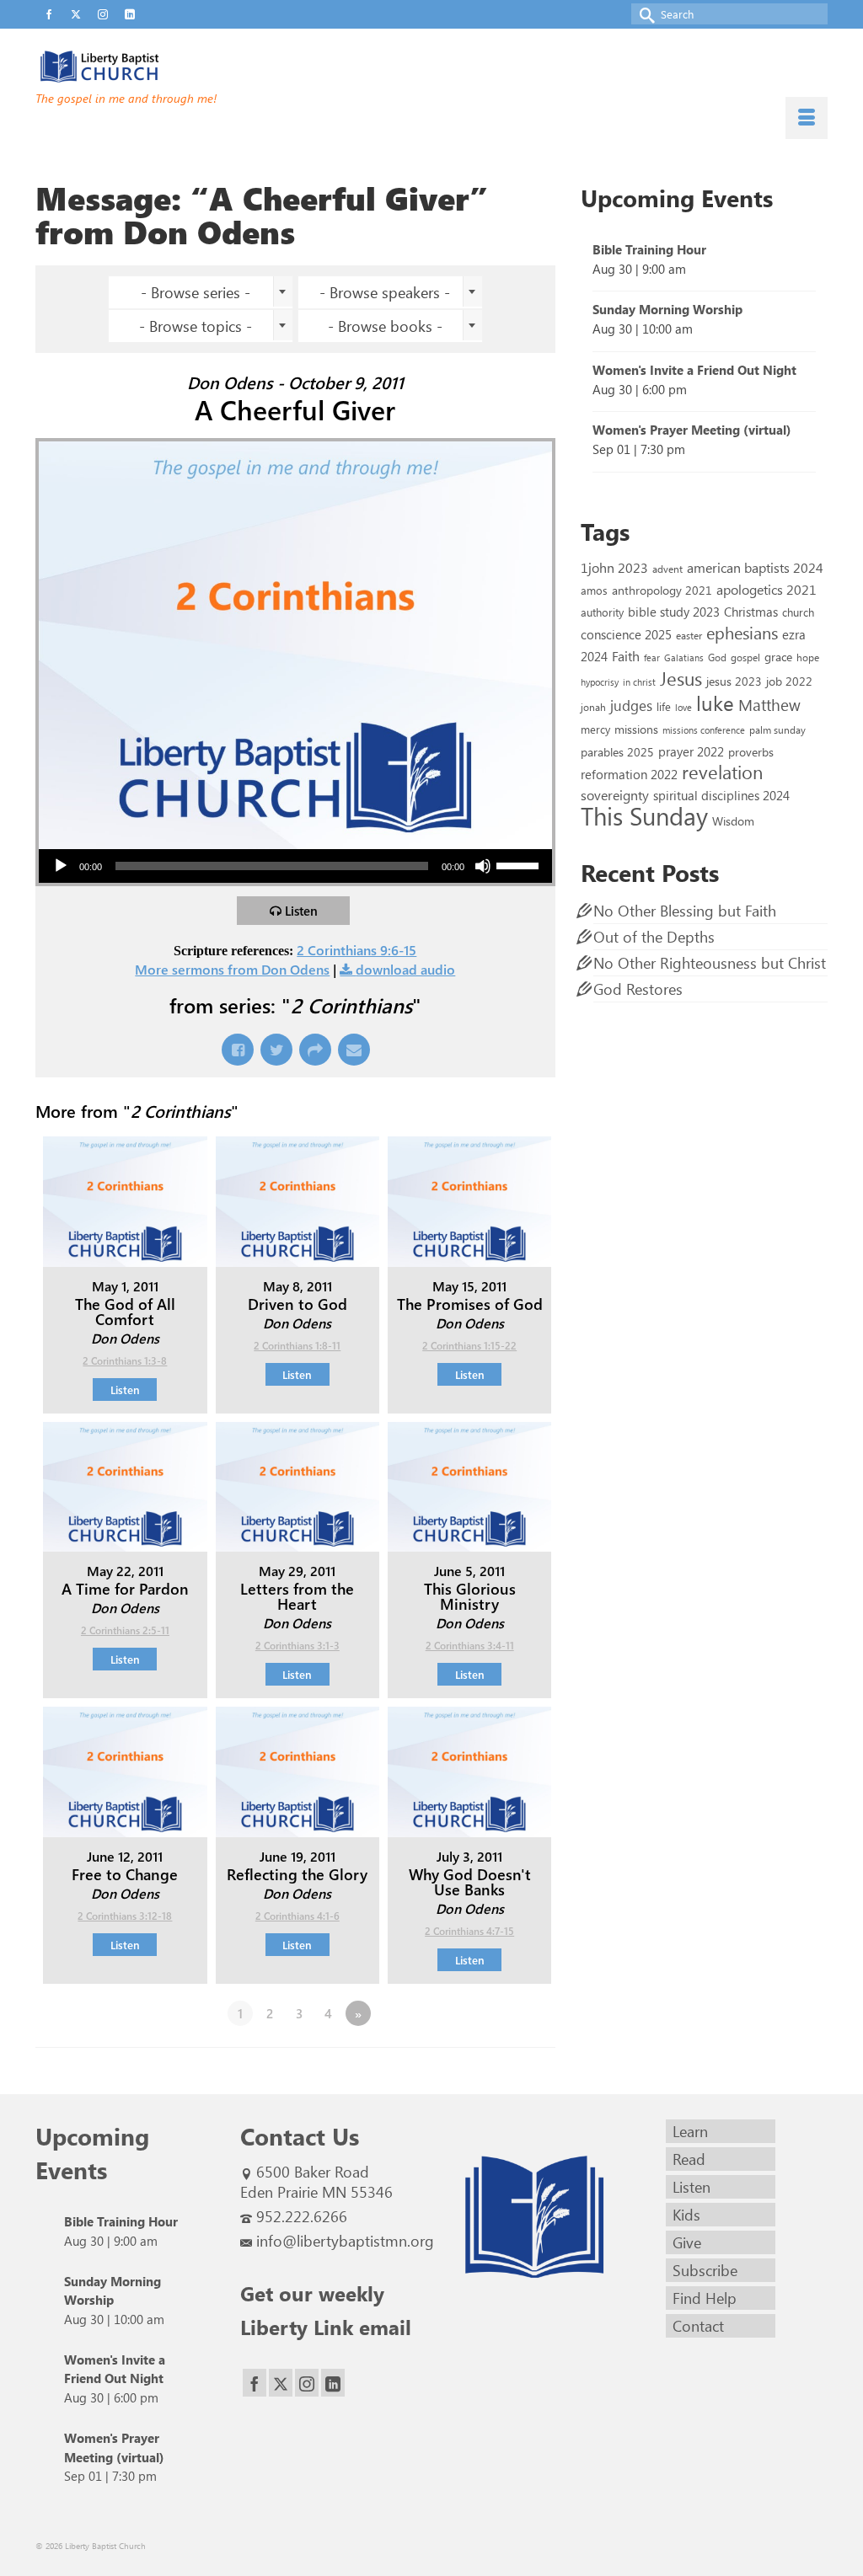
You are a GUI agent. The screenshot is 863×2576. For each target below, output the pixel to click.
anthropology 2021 (662, 590)
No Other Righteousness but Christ (710, 963)
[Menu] (807, 118)
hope (808, 657)
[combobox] (201, 292)
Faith (626, 656)
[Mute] (483, 866)
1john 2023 (614, 567)
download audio (405, 969)
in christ (639, 682)
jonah (593, 707)
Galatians (684, 657)
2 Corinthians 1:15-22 (469, 1345)
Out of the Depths (654, 937)
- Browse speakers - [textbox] (385, 292)
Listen (301, 911)
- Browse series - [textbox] (196, 292)
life (664, 706)
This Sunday (644, 815)
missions (636, 729)
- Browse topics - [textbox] (196, 326)
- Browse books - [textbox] (385, 326)
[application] (295, 866)
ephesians (742, 633)
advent (667, 569)
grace (778, 657)
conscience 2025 (626, 634)
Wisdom (733, 820)
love (683, 707)
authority (602, 612)
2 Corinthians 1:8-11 (297, 1345)
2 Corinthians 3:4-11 (470, 1645)
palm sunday (777, 730)
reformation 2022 (629, 774)
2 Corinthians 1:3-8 (125, 1360)
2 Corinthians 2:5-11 (125, 1630)
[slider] (520, 864)
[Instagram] (307, 2383)
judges (631, 705)
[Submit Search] (644, 14)
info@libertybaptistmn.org (345, 2241)
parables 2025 (617, 751)
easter (689, 635)
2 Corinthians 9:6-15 (356, 950)
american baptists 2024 (755, 567)
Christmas (751, 612)
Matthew (769, 704)
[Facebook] (255, 2383)
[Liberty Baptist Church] (159, 67)
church (798, 612)
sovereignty (615, 794)
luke (715, 703)
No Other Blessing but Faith (685, 911)
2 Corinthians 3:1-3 (297, 1645)
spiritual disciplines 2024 (721, 795)
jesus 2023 (734, 681)
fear (652, 657)
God (717, 657)
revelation (722, 772)
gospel (745, 657)
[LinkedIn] (333, 2383)
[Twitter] (281, 2383)
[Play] (61, 866)
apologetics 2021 (767, 589)
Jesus (681, 678)
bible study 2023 (674, 611)
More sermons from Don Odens (232, 969)
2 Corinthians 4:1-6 (297, 1916)
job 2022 (789, 681)
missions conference (704, 730)
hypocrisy (600, 682)
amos (594, 590)
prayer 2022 (691, 751)
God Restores (638, 989)
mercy (595, 729)
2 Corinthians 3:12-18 (125, 1916)
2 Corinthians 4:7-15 (469, 1931)
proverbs (751, 751)
